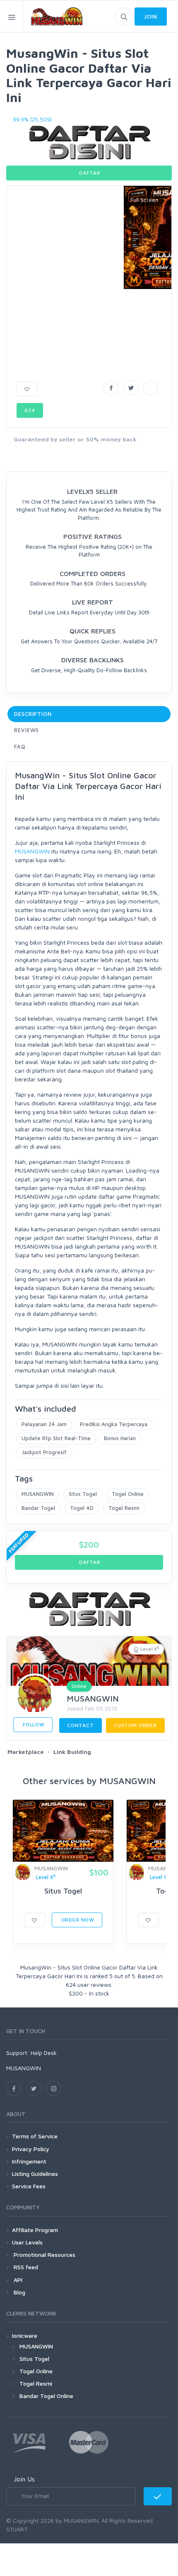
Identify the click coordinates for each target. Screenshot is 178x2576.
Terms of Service (35, 2136)
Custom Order (135, 1725)
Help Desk (44, 2053)
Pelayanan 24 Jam (44, 1424)
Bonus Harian (120, 1438)
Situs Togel (83, 1494)
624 (30, 410)
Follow (33, 1724)
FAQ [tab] (20, 746)
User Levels (27, 2242)
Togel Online (128, 1494)
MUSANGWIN (32, 851)
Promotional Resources (44, 2255)
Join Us (24, 2479)
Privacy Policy (31, 2149)
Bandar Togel (38, 1508)
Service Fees (29, 2186)
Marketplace (26, 1752)
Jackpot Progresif (44, 1452)
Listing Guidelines (35, 2174)
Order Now (77, 1920)
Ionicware (25, 2335)
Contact (81, 1725)
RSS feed (25, 2267)
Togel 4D (82, 1508)
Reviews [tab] (26, 730)
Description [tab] (33, 714)
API (17, 2280)
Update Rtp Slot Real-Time (56, 1438)
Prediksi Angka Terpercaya (114, 1424)
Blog (19, 2292)
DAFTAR (89, 173)
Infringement (29, 2161)
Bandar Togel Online (46, 2396)
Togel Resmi (124, 1508)
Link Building (72, 1752)
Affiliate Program (35, 2230)
